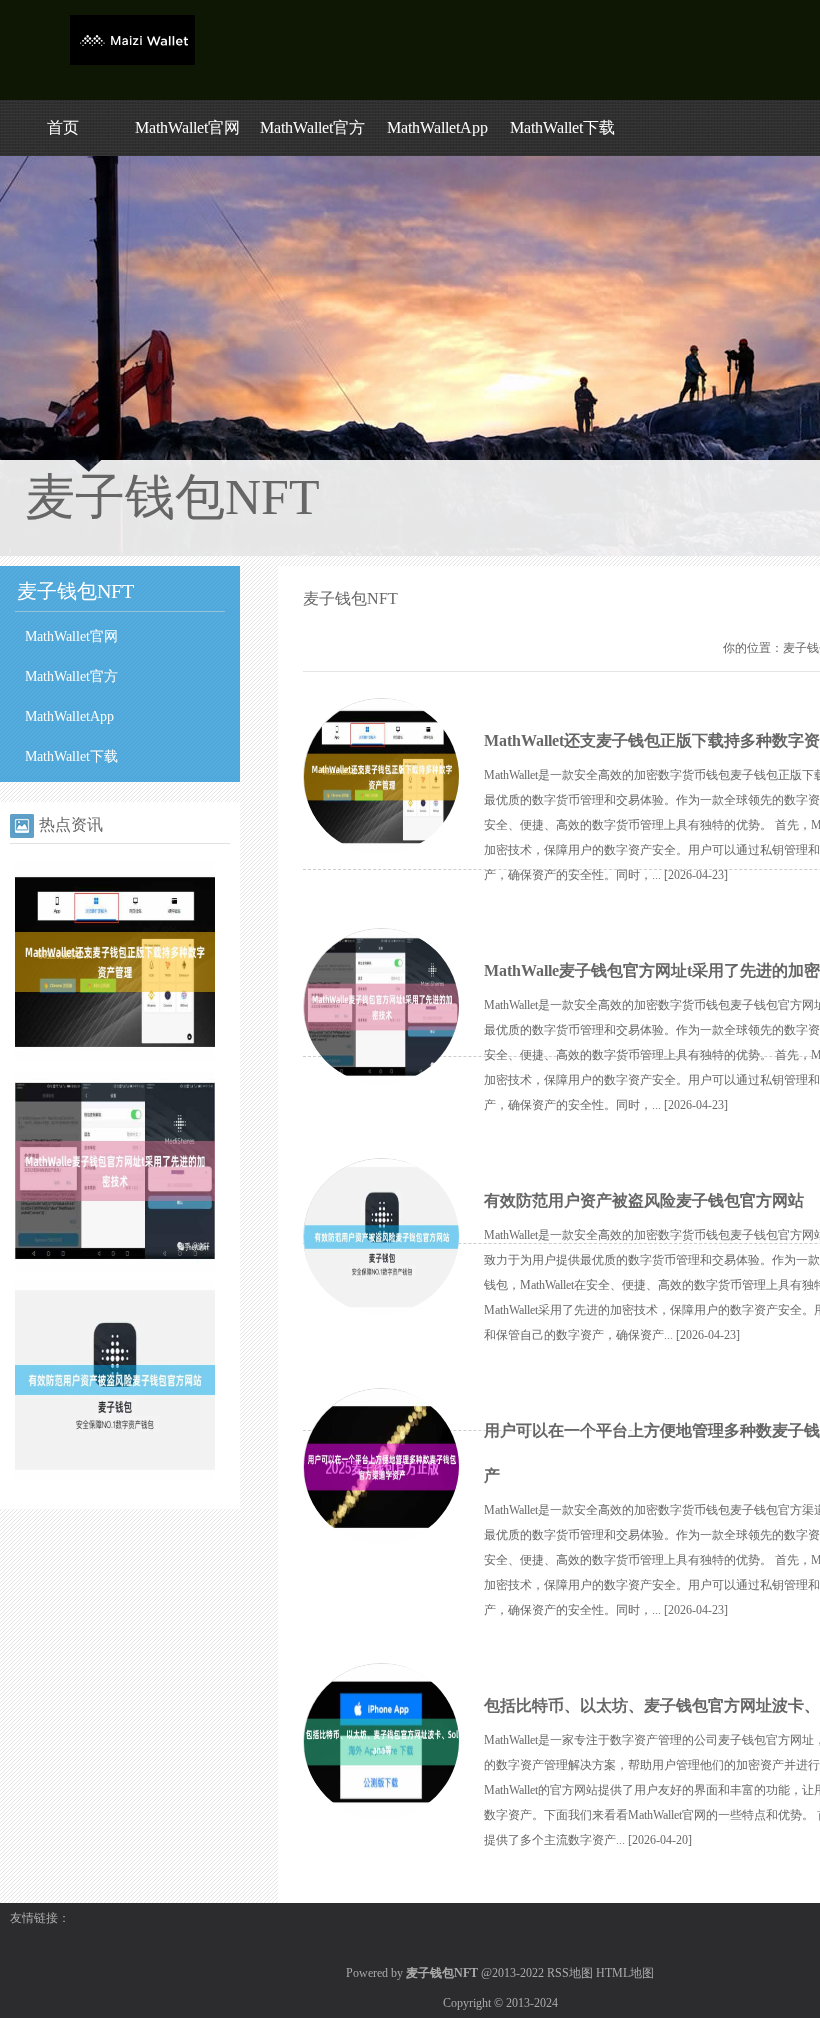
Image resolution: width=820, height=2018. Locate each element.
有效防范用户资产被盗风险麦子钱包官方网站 (644, 1200)
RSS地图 (570, 1973)
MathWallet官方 (312, 127)
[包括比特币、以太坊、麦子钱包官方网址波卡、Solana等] (381, 1742)
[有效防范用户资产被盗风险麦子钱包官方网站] (115, 1476)
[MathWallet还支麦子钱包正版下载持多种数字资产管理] (115, 1058)
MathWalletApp (437, 127)
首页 (63, 127)
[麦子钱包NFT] (132, 61)
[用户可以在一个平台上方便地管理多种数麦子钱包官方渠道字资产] (381, 1467)
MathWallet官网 (187, 127)
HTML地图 (625, 1973)
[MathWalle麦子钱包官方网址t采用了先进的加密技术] (115, 1267)
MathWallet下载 (562, 127)
